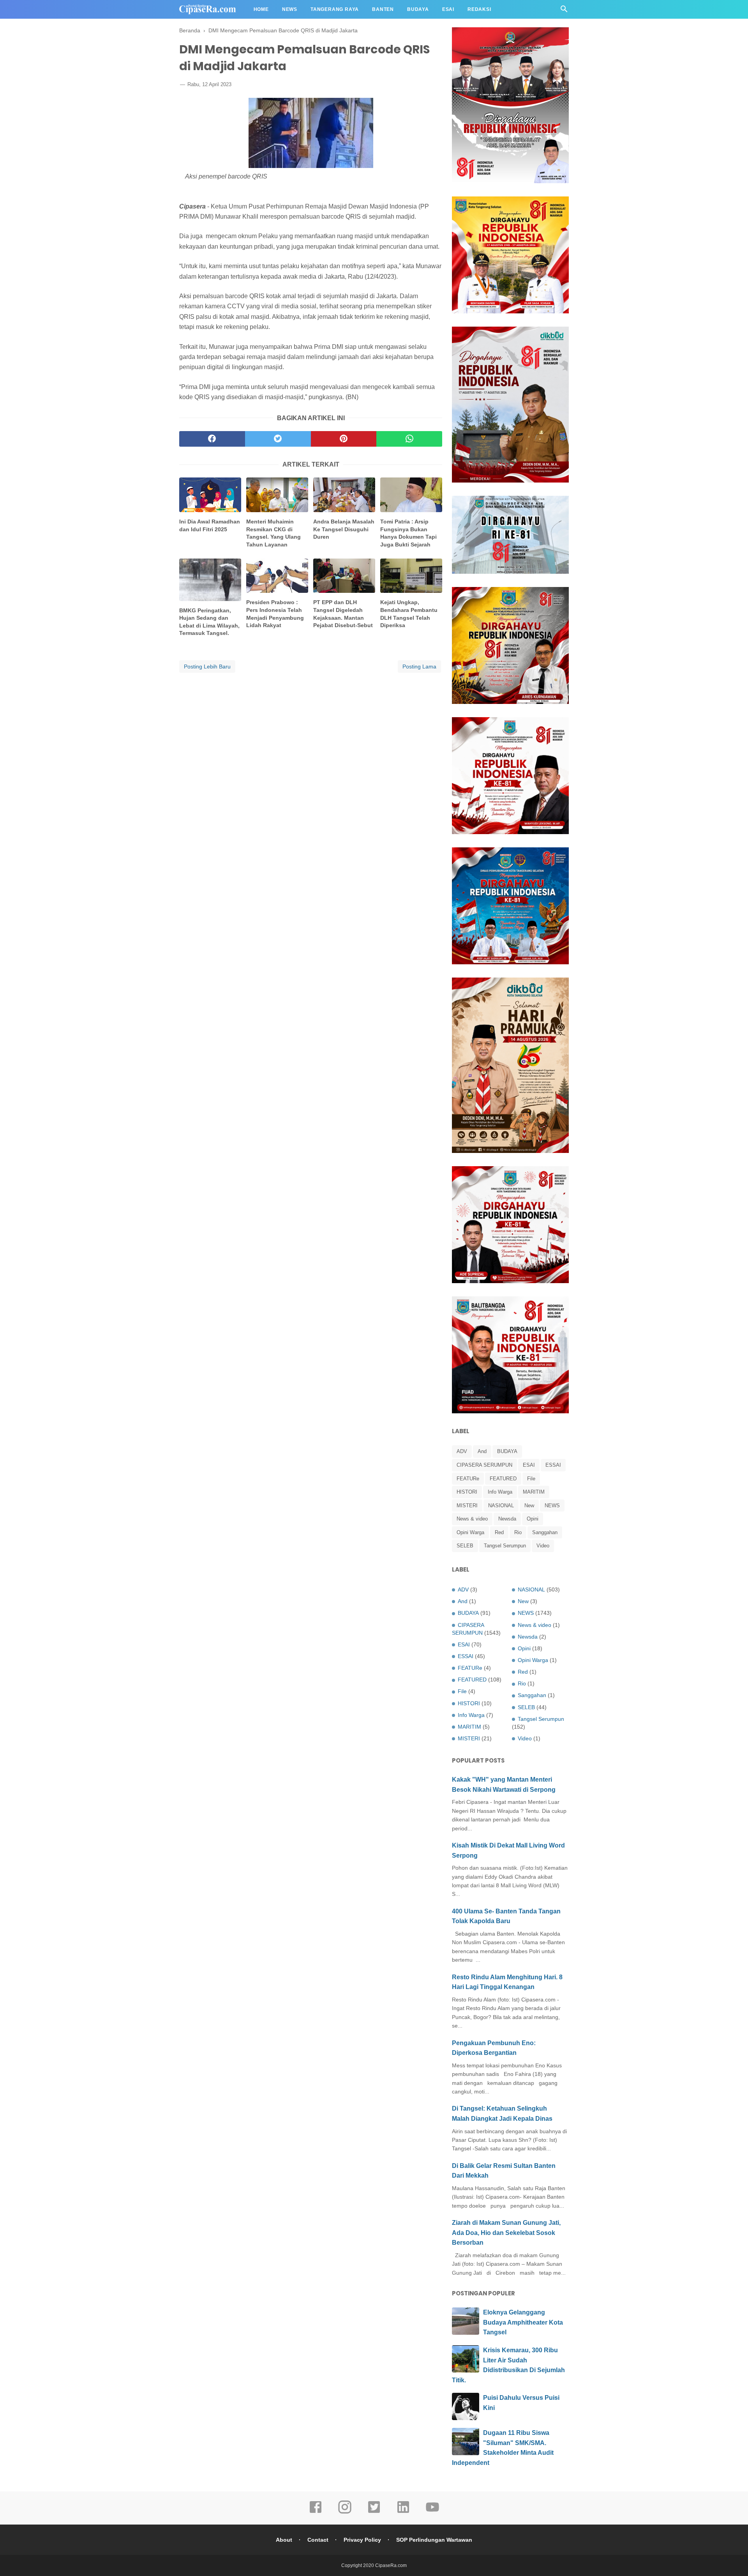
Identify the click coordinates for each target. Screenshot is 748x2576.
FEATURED (503, 1479)
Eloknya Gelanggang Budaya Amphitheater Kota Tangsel (523, 2322)
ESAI (529, 1465)
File (531, 1479)
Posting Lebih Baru (207, 667)
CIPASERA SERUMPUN (484, 1465)
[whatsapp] (409, 439)
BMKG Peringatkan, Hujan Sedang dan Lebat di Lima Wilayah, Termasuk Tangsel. (209, 622)
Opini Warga (470, 1532)
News (290, 9)
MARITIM (534, 1492)
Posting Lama (419, 667)
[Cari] (564, 11)
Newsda (507, 1519)
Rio (518, 1532)
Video (543, 1546)
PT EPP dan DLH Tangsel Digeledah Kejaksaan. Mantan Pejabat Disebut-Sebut (343, 614)
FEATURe (468, 1479)
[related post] (210, 495)
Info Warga (500, 1492)
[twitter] (278, 439)
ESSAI (553, 1465)
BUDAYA (507, 1451)
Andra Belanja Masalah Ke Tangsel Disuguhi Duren (344, 529)
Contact (318, 2540)
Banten (383, 9)
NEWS (552, 1505)
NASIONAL (501, 1505)
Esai (448, 9)
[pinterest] (344, 439)
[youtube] (432, 2512)
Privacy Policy (362, 2540)
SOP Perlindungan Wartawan (434, 2540)
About (284, 2540)
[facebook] (212, 439)
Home (261, 9)
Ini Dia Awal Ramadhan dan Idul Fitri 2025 (210, 525)
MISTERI (467, 1505)
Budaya (418, 9)
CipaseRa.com (391, 2565)
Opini (533, 1519)
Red (499, 1532)
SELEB (465, 1546)
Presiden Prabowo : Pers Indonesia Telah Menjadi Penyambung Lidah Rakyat (275, 614)
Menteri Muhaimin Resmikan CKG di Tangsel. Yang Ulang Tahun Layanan (273, 533)
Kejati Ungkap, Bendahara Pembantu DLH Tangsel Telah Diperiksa (409, 614)
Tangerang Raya (335, 9)
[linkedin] (403, 2512)
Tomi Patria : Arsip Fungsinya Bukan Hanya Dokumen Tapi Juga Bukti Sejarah (408, 533)
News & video (472, 1519)
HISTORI (467, 1492)
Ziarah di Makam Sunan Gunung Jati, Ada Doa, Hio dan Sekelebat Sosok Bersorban (506, 2233)
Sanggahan (545, 1532)
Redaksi (479, 9)
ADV (462, 1451)
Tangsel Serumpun (505, 1546)
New (529, 1505)
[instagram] (345, 2512)
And (482, 1451)
